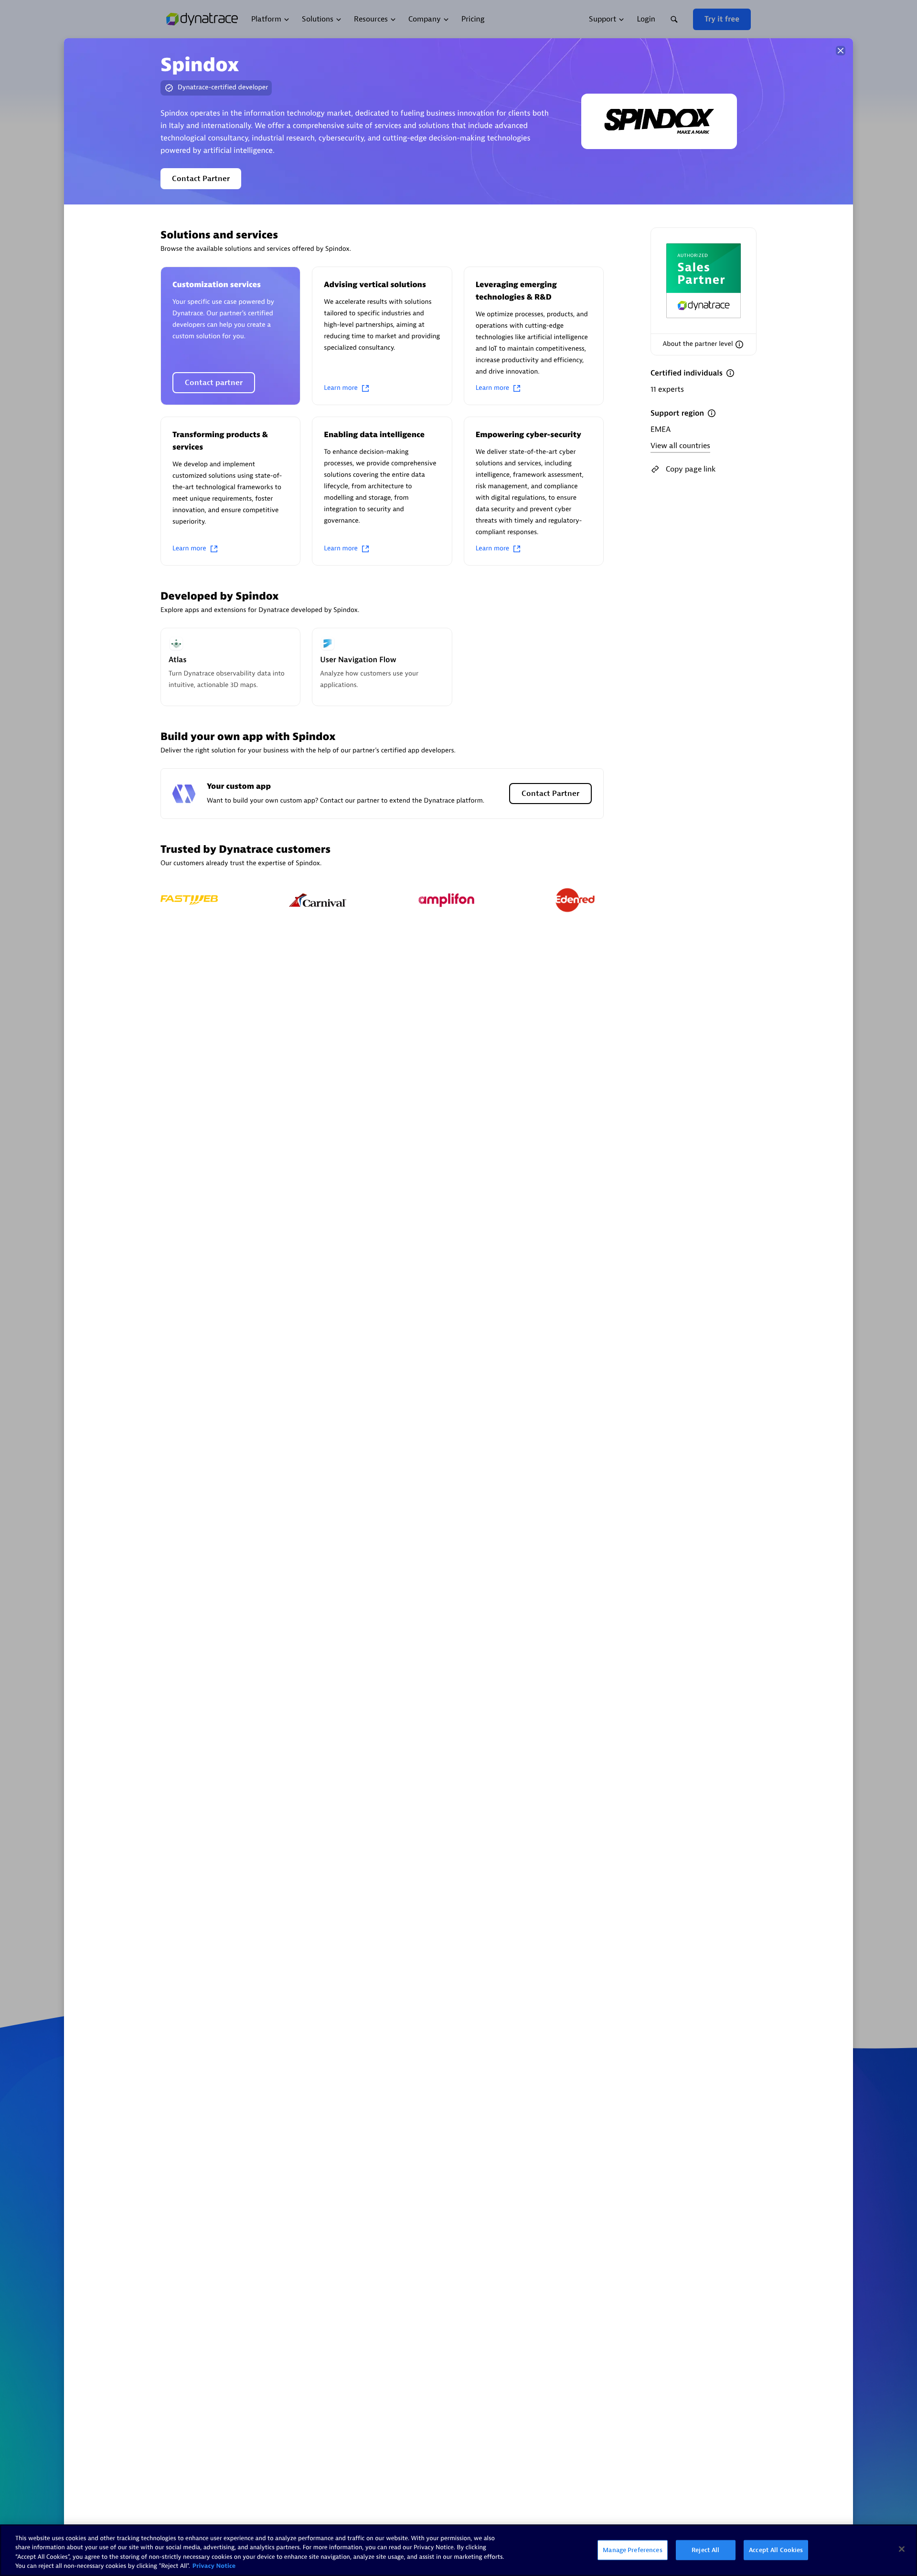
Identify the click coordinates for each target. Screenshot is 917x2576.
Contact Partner (201, 179)
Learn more (341, 388)
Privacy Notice (214, 2566)
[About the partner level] (739, 344)
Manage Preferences (632, 2550)
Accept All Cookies (776, 2550)
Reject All (705, 2550)
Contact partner (214, 383)
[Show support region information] (712, 413)
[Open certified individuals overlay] (730, 373)
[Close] (841, 51)
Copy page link (691, 469)
